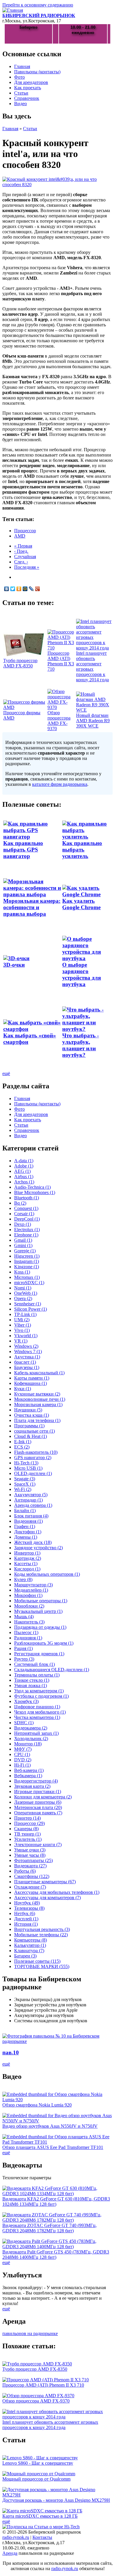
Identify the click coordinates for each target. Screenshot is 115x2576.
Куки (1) (23, 1389)
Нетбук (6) (25, 1913)
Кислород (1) (27, 1569)
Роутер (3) (24, 1659)
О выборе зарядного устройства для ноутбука (82, 974)
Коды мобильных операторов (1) (47, 1574)
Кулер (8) (23, 1579)
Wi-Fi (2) (23, 1489)
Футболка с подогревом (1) (41, 1696)
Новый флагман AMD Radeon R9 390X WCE (93, 721)
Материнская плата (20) (38, 1807)
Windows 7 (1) (28, 1351)
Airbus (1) (24, 1177)
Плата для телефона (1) (37, 1420)
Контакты (42, 2537)
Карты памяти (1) (32, 1378)
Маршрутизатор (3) (33, 1585)
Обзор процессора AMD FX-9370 (59, 721)
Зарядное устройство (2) (38, 1548)
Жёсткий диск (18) (33, 1542)
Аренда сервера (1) (33, 1505)
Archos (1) (24, 1182)
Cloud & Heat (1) (31, 1436)
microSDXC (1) (29, 1283)
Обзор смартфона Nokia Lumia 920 (37, 2105)
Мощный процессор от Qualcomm (36, 2479)
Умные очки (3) (30, 1850)
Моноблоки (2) (29, 1606)
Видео (20, 104)
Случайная (25, 557)
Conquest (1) (26, 1208)
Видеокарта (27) (30, 1866)
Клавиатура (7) (29, 1951)
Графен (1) (25, 1526)
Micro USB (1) (28, 1468)
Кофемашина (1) (31, 1383)
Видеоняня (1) (28, 1521)
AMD (20, 536)
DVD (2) (23, 1760)
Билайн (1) (25, 1511)
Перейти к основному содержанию (38, 5)
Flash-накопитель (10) (36, 1452)
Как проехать (28, 88)
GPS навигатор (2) (33, 1458)
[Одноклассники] (19, 589)
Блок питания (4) (31, 1516)
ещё (6, 1073)
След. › (21, 562)
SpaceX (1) (25, 1484)
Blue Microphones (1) (35, 1192)
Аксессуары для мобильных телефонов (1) (57, 1892)
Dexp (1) (23, 1224)
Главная (22, 66)
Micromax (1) (27, 1277)
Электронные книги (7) (38, 1845)
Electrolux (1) (27, 1230)
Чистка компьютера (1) (37, 1717)
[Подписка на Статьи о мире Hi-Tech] (41, 2527)
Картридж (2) (28, 1558)
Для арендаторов (31, 82)
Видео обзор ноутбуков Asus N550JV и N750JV (50, 2126)
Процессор (25, 531)
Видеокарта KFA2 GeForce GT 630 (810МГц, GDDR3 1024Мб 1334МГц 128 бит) (56, 2201)
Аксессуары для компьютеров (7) (47, 1898)
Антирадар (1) (28, 1500)
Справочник (27, 98)
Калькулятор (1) (30, 1945)
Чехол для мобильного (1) (40, 1712)
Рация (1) (23, 1648)
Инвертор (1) (27, 1553)
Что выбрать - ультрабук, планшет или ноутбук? (80, 1045)
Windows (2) (26, 1346)
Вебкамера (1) (28, 1776)
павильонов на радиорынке (30, 2333)
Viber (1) (23, 1325)
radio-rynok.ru (16, 2537)
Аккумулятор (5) (31, 1495)
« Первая (23, 546)
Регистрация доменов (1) (39, 1654)
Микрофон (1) (28, 1595)
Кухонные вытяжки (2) (37, 1394)
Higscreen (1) (27, 1256)
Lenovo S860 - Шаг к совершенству (38, 2463)
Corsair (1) (24, 1214)
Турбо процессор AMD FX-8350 (20, 663)
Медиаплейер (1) (31, 1590)
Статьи (21, 93)
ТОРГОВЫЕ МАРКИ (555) (42, 1966)
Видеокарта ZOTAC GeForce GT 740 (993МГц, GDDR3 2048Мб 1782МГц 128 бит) (50, 2228)
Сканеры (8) (26, 1829)
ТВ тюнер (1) (27, 1834)
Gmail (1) (23, 1240)
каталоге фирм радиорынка (60, 784)
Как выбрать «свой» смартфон (30, 1039)
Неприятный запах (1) (36, 1733)
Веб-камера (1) (29, 1770)
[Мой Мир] (25, 589)
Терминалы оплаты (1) (37, 1675)
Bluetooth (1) (27, 1198)
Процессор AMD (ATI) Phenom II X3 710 (61, 661)
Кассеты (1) (26, 1564)
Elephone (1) (26, 1235)
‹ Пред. (21, 551)
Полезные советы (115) (37, 1961)
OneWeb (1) (26, 1293)
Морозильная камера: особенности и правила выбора (32, 907)
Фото (19, 77)
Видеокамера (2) (31, 1728)
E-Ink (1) (23, 1442)
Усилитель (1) (28, 1839)
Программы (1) (29, 1426)
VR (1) (21, 1341)
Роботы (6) (25, 1871)
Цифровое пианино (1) (37, 1707)
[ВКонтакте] (7, 589)
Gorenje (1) (25, 1251)
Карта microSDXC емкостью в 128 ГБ (40, 2516)
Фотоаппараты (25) (33, 1860)
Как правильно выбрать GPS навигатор (23, 850)
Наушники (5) (28, 1410)
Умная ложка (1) (31, 1685)
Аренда (10, 2553)
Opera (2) (23, 1298)
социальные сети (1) (34, 1431)
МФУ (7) (23, 1749)
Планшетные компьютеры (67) (45, 1882)
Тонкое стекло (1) (32, 1680)
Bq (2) (20, 1203)
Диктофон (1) (28, 1532)
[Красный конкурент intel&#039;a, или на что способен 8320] (57, 185)
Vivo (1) (22, 1330)
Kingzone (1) (27, 1267)
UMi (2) (22, 1320)
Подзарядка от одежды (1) (40, 1627)
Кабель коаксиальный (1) (39, 1373)
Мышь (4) (24, 1617)
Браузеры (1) (27, 1367)
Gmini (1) (23, 1245)
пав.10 (11, 2052)
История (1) (26, 1924)
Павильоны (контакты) (37, 72)
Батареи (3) (25, 1956)
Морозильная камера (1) (38, 1404)
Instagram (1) (27, 1261)
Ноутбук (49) (27, 1903)
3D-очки (14, 965)
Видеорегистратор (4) (36, 1781)
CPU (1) (22, 1754)
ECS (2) (22, 1447)
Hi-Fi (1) (22, 1765)
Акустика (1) (27, 1357)
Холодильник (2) (31, 1738)
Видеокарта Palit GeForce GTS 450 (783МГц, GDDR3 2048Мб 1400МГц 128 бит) (56, 2255)
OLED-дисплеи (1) (33, 1473)
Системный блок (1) (34, 1664)
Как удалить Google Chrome (81, 904)
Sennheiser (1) (28, 1304)
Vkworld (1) (26, 1336)
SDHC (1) (24, 1723)
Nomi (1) (23, 1288)
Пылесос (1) (26, 1632)
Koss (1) (22, 1272)
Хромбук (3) (26, 1701)
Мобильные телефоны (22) (41, 1935)
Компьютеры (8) (31, 1940)
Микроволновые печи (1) (40, 1399)
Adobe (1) (24, 1166)
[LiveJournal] (31, 589)
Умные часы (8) (30, 1855)
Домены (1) (26, 1537)
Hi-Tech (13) (26, 1463)
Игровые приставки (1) (38, 1792)
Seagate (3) (25, 1479)
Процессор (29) (29, 1823)
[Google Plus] (38, 589)
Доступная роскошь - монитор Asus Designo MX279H (56, 2500)
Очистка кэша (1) (32, 1415)
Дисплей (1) (26, 1919)
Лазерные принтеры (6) (38, 1802)
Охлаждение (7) (30, 1887)
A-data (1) (24, 1161)
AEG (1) (22, 1171)
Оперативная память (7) (38, 1813)
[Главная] (13, 10)
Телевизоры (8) (29, 1908)
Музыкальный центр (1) (38, 1611)
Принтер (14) (27, 1818)
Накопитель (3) (29, 1622)
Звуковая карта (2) (32, 1786)
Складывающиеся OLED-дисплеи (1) (52, 1670)
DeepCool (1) (27, 1219)
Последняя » (27, 567)
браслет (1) (25, 1362)
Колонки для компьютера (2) (43, 1797)
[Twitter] (13, 589)
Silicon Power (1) (31, 1309)
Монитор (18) (28, 1744)
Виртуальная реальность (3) (42, 1929)
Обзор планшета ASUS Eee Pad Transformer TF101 (53, 2147)
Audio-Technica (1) (32, 1187)
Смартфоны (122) (32, 1876)
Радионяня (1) (28, 1638)
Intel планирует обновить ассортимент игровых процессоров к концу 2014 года (92, 666)
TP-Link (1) (25, 1314)
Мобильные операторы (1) (41, 1601)
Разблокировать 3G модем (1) (44, 1643)
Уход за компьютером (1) (39, 1691)
